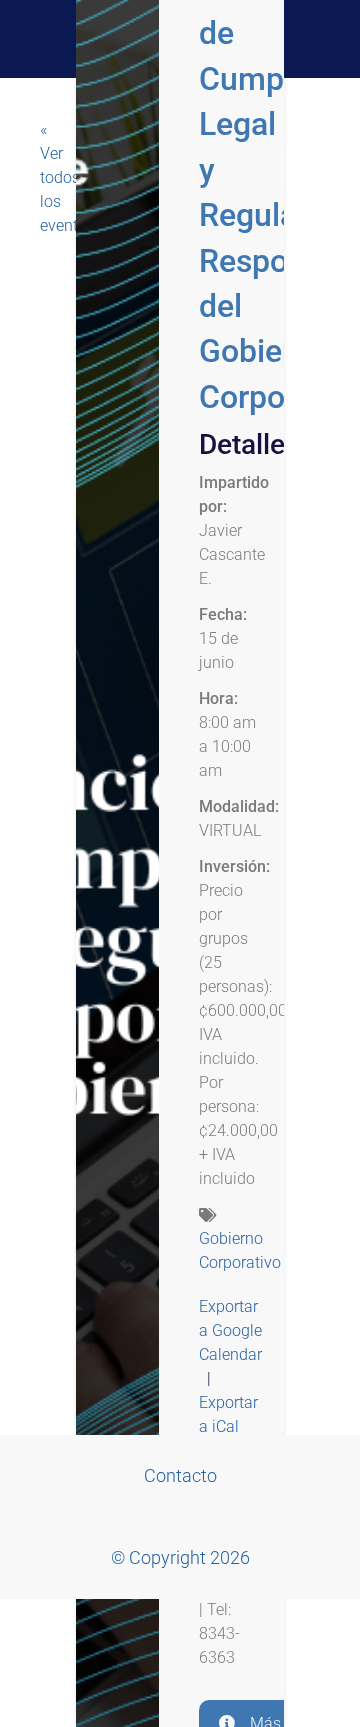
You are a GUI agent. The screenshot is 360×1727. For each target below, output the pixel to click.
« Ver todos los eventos (60, 177)
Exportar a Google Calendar (230, 1330)
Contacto (180, 1475)
